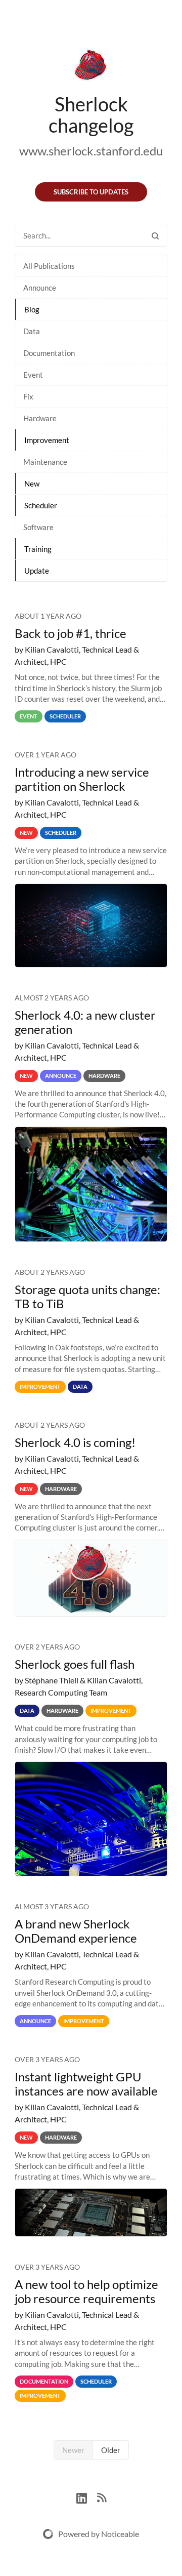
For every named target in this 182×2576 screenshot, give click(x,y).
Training (38, 549)
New (32, 484)
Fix (28, 396)
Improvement (47, 440)
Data (32, 331)
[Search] (155, 236)
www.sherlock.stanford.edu (91, 151)
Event (33, 375)
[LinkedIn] (87, 2497)
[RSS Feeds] (102, 2497)
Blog (32, 309)
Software (38, 527)
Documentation (49, 353)
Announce (40, 288)
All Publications (49, 266)
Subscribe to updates (91, 192)
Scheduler (41, 505)
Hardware (40, 418)
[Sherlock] (91, 67)
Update (37, 571)
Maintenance (45, 462)
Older (111, 2450)
